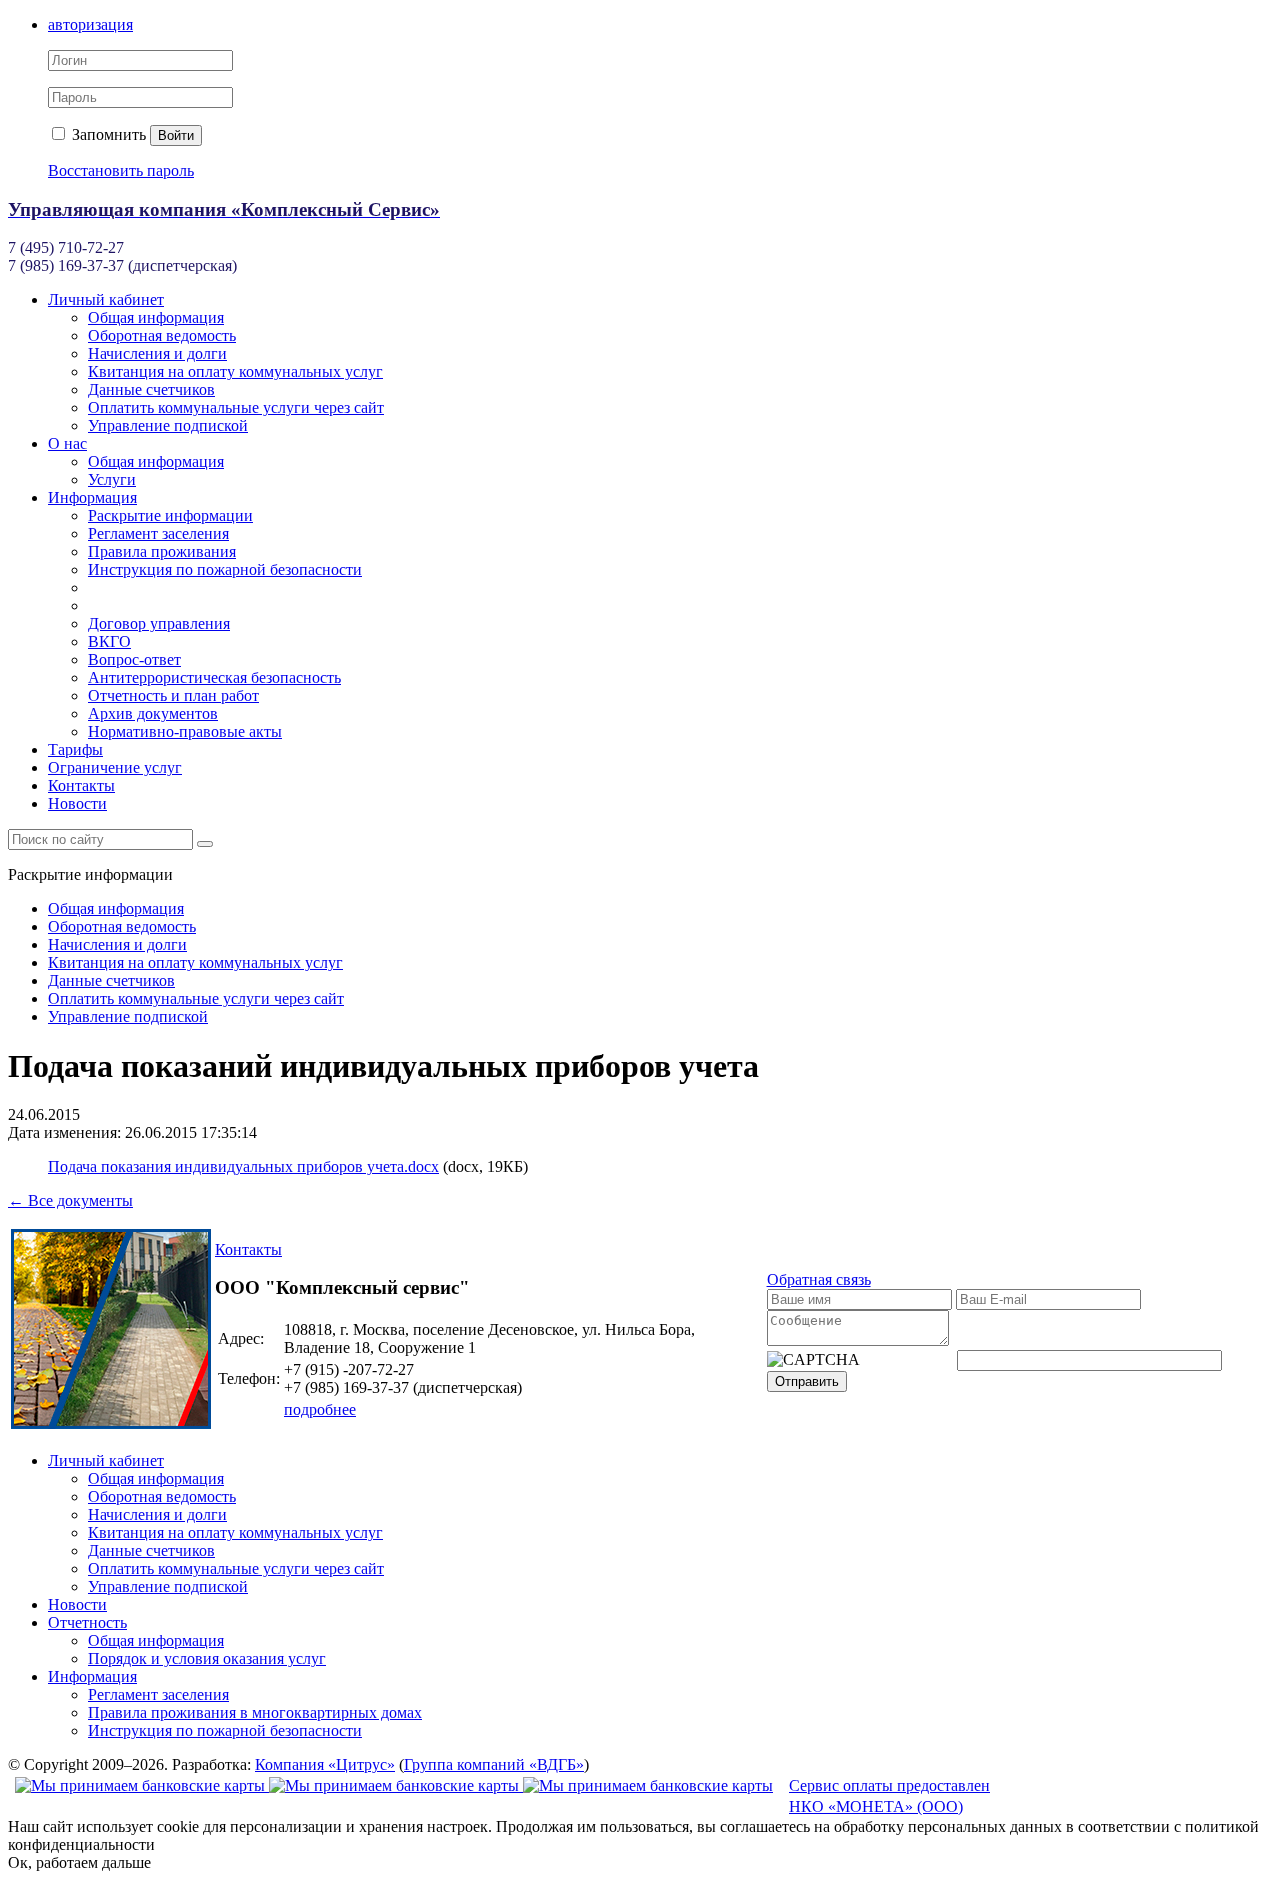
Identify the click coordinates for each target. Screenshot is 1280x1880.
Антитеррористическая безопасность (214, 677)
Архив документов (153, 713)
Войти (176, 135)
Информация (92, 497)
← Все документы (70, 1200)
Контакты (81, 785)
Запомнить (107, 134)
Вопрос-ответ (134, 659)
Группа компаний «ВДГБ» (494, 1764)
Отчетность (87, 1622)
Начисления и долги (157, 353)
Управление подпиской (168, 425)
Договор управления (159, 623)
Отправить (807, 1381)
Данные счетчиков (151, 389)
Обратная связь (819, 1279)
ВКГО (109, 641)
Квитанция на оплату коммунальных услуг (235, 371)
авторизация (90, 24)
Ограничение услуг (115, 767)
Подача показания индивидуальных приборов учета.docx (243, 1166)
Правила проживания (162, 551)
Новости (77, 803)
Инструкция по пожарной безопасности (225, 569)
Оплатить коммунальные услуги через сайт (236, 407)
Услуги (112, 479)
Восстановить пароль (121, 170)
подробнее (320, 1409)
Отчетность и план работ (173, 695)
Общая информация (156, 317)
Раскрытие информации (170, 515)
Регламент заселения (158, 533)
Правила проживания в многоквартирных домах (255, 1712)
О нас (67, 443)
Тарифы (75, 749)
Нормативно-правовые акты (185, 731)
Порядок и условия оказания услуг (207, 1658)
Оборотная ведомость (162, 335)
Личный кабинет (106, 299)
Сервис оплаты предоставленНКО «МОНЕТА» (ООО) (889, 1796)
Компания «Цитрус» (325, 1764)
